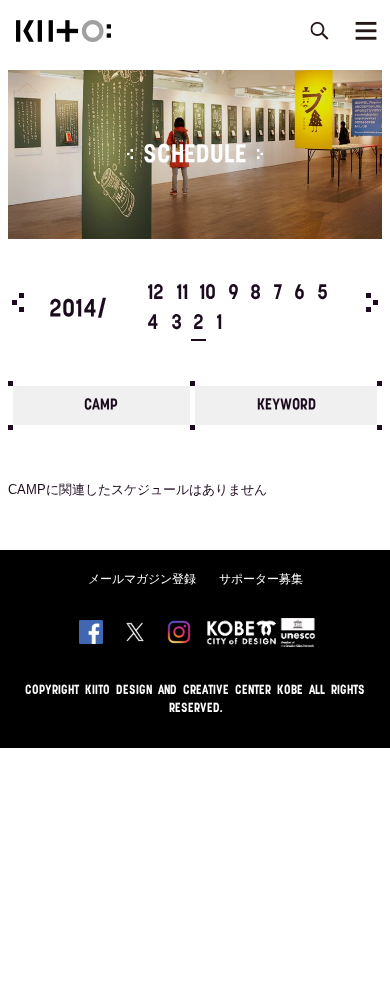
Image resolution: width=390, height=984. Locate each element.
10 (207, 294)
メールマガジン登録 (142, 579)
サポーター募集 (261, 579)
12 (155, 294)
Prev (18, 302)
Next (372, 302)
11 (182, 294)
